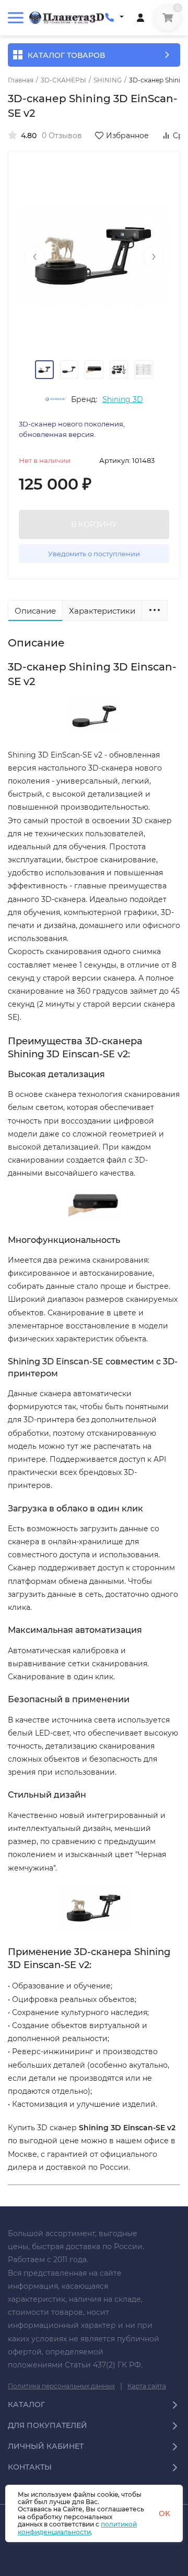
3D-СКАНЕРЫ (63, 80)
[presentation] (34, 257)
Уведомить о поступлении (94, 554)
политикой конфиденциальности (77, 2528)
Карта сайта (147, 2386)
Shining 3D (123, 399)
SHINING (108, 80)
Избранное (127, 136)
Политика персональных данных (61, 2386)
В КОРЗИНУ (94, 524)
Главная (21, 80)
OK (164, 2513)
